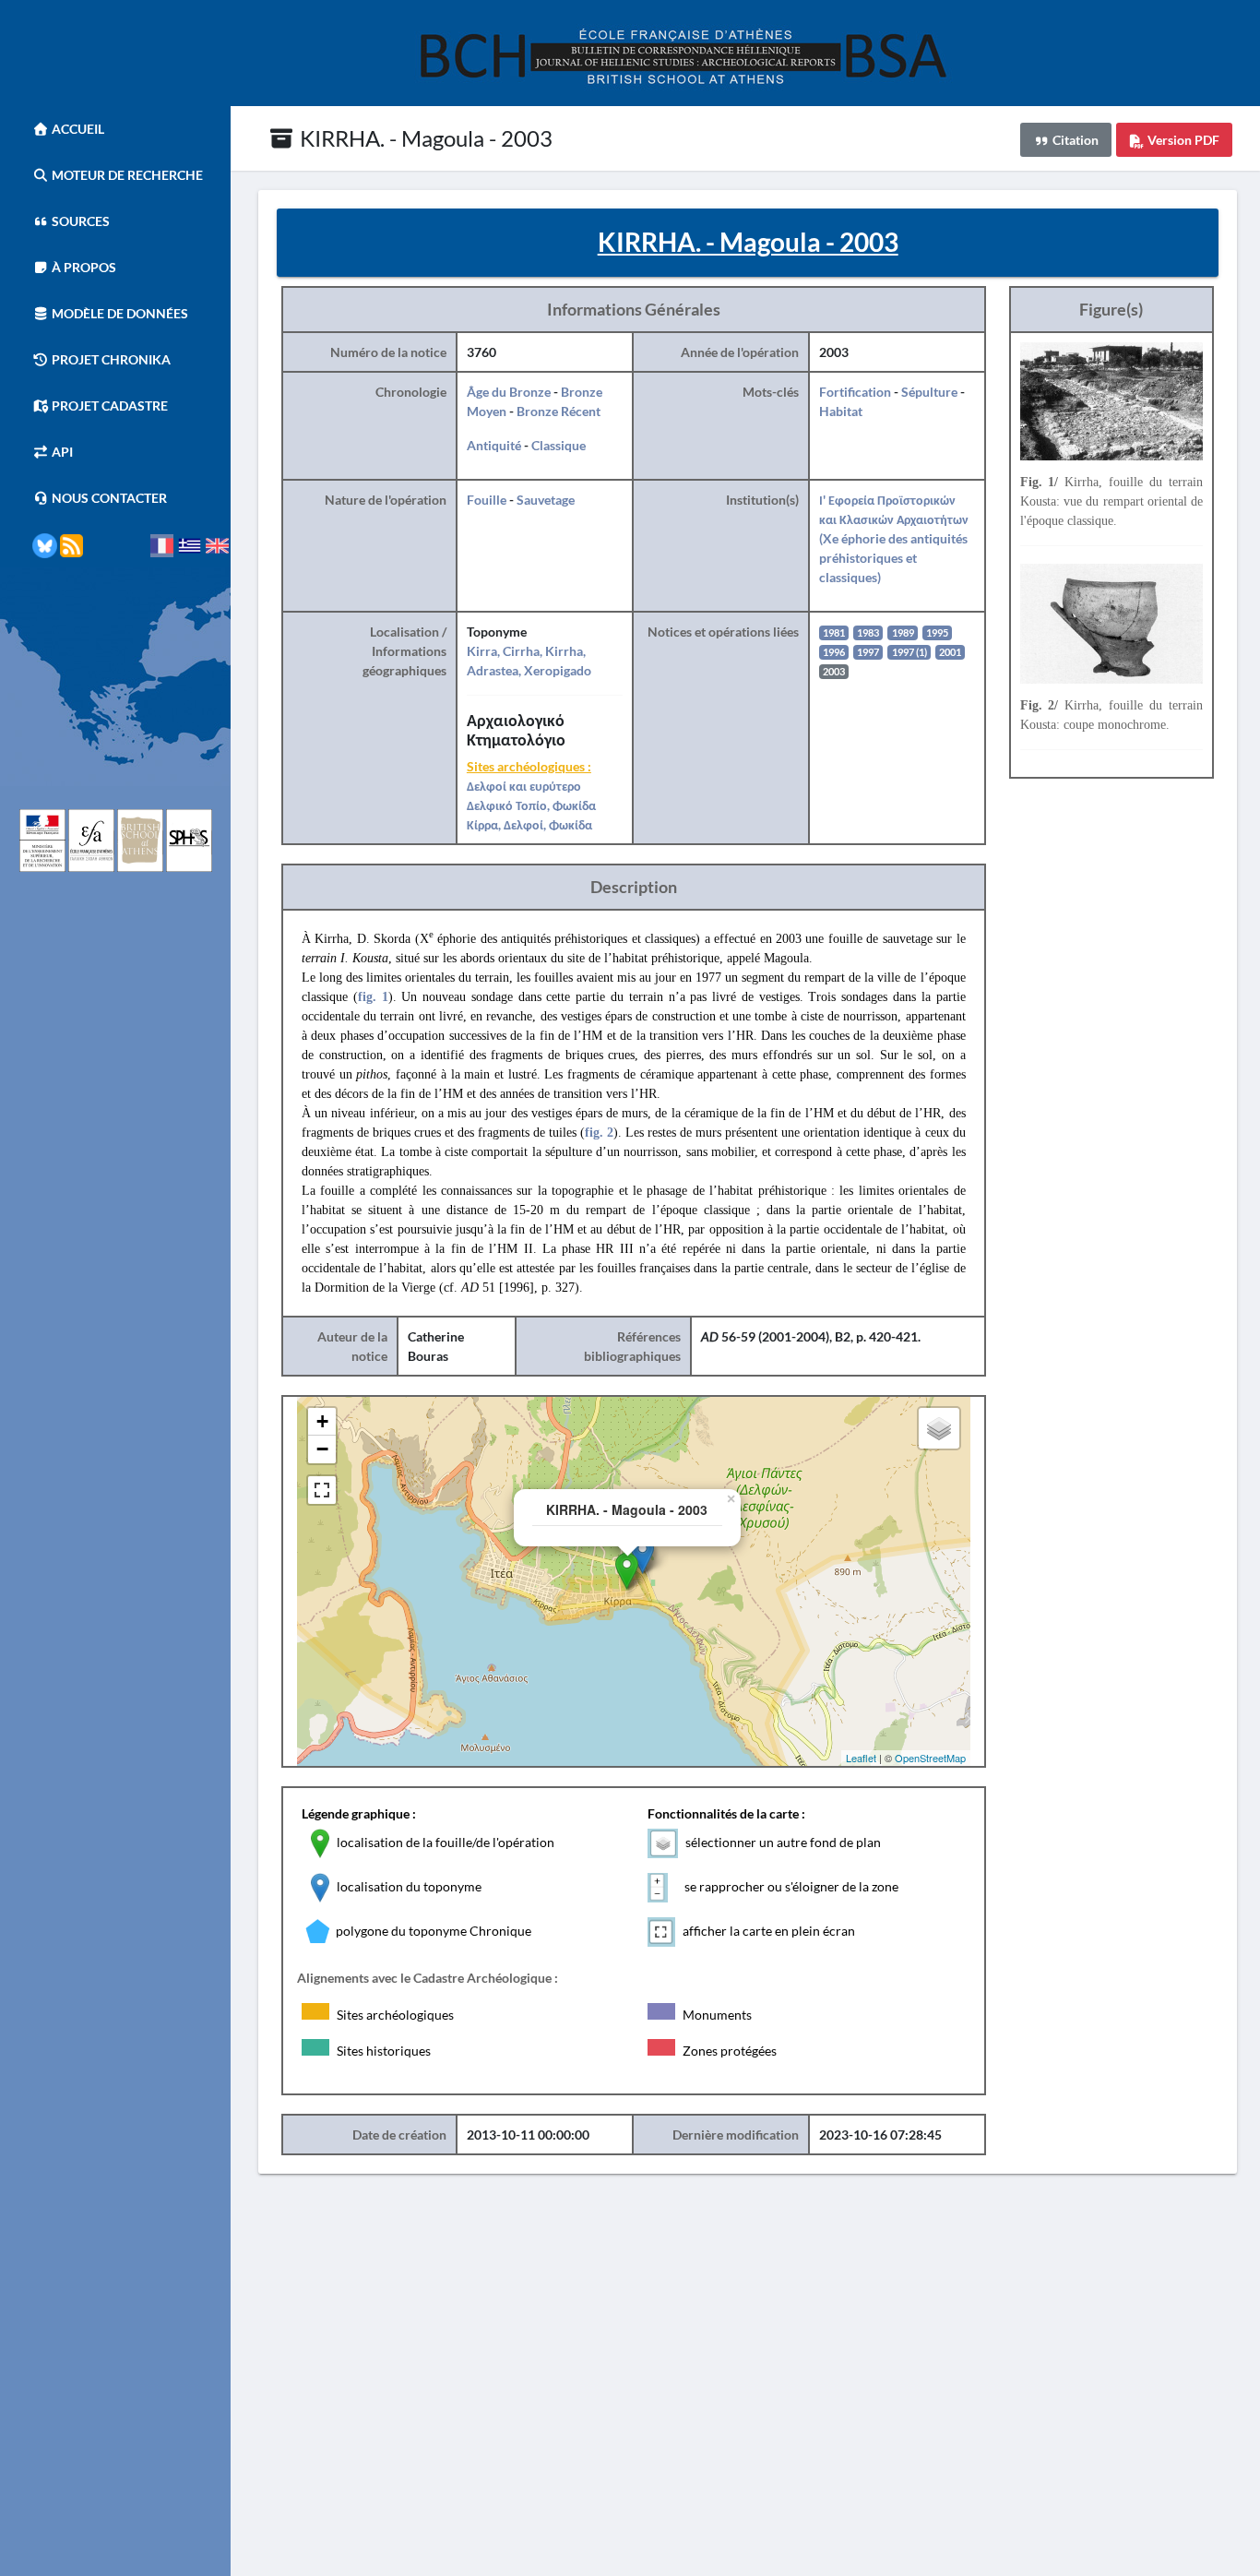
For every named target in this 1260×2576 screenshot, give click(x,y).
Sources (79, 221)
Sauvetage (546, 500)
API (61, 452)
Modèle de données (119, 313)
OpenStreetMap (930, 1758)
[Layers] (939, 1428)
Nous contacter (108, 498)
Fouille (487, 500)
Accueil (77, 129)
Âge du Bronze (509, 392)
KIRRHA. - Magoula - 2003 (424, 138)
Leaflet (861, 1758)
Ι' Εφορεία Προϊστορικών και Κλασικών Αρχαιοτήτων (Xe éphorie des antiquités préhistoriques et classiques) (894, 538)
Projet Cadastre (108, 405)
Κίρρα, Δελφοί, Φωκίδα (529, 824)
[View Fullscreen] (322, 1490)
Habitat (841, 411)
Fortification (855, 392)
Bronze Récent (559, 411)
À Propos (83, 267)
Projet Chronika (110, 359)
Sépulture (929, 392)
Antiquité (494, 445)
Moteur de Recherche (126, 175)
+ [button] (322, 1421)
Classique (559, 445)
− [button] (322, 1449)
